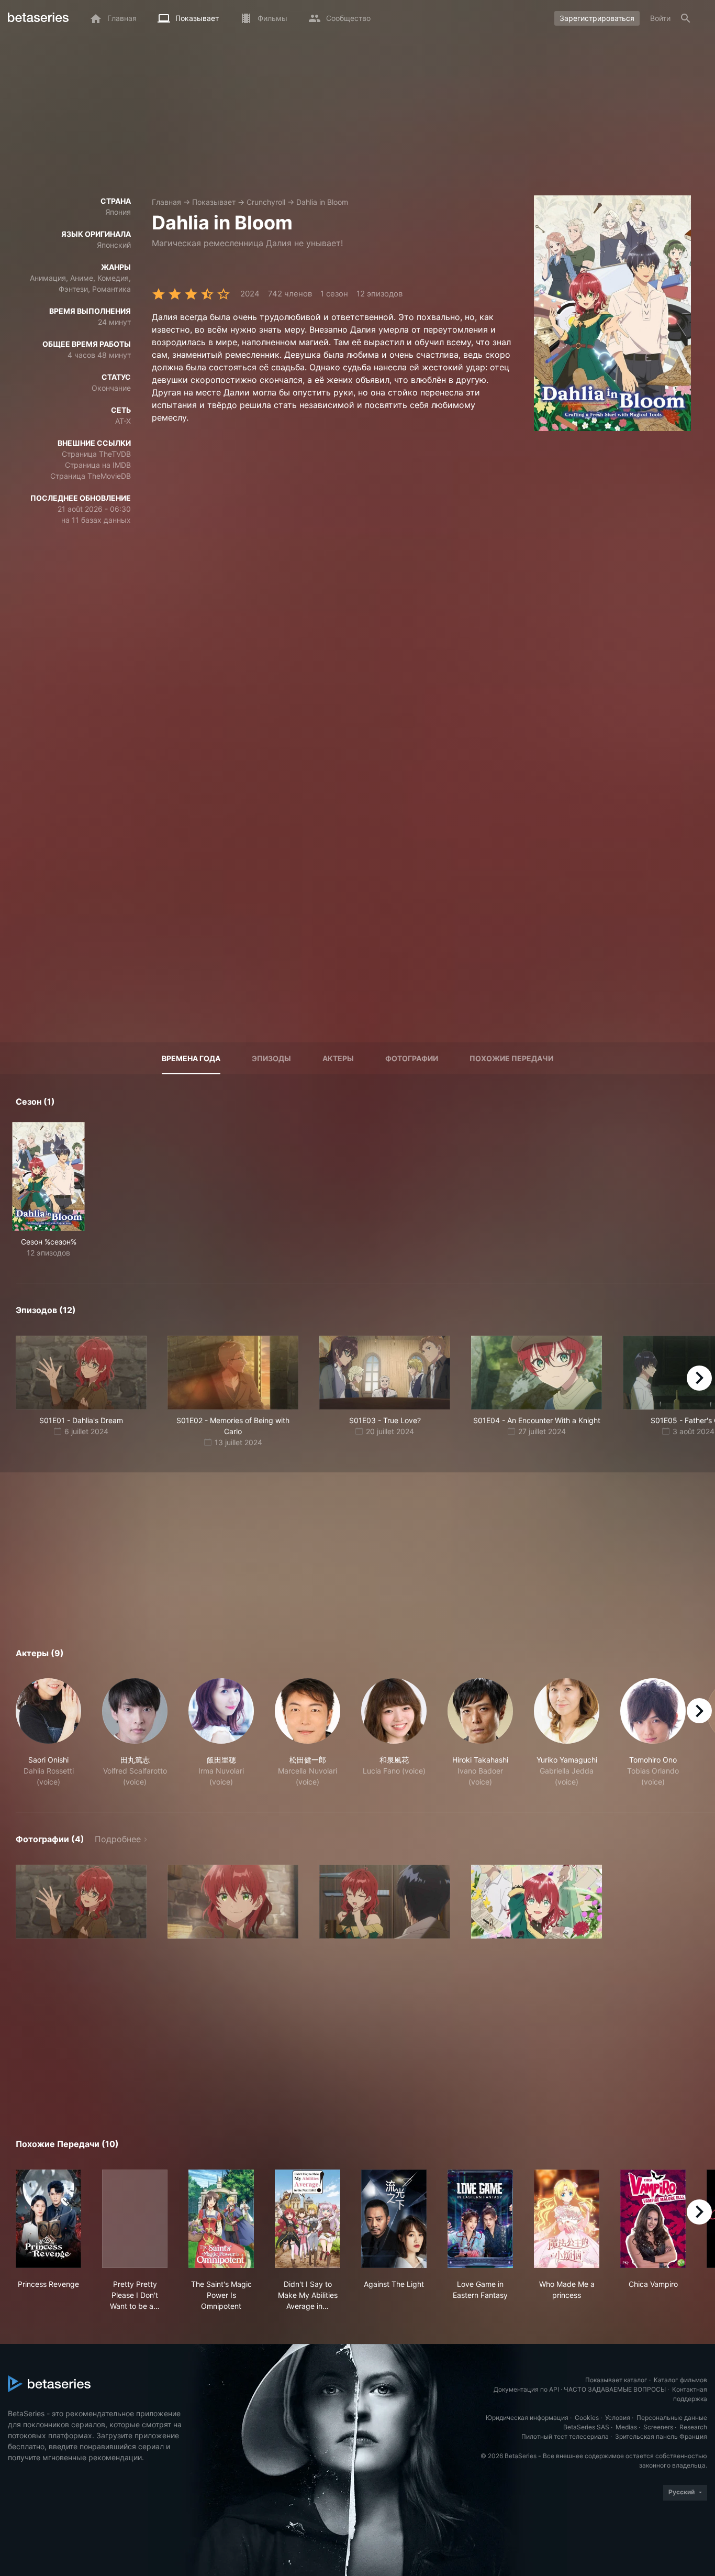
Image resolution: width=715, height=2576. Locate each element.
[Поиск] (686, 18)
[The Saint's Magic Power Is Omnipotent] (221, 2219)
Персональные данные (672, 2418)
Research (693, 2427)
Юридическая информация (527, 2418)
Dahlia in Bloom (322, 202)
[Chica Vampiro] (653, 2219)
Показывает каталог (616, 2380)
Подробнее (118, 1839)
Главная (166, 202)
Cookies (587, 2418)
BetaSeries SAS (586, 2427)
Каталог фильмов (680, 2380)
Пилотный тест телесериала (565, 2436)
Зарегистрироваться (597, 18)
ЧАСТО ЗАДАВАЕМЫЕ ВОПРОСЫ (615, 2389)
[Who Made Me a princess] (567, 2219)
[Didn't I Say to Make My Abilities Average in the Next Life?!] (308, 2219)
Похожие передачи (511, 1058)
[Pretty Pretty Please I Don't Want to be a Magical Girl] (135, 2219)
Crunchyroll (266, 202)
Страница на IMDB (98, 465)
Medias (626, 2427)
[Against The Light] (394, 2219)
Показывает (214, 202)
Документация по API (526, 2389)
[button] (48, 1733)
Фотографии (412, 1058)
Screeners (658, 2427)
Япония (118, 212)
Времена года (191, 1058)
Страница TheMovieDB (91, 476)
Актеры (338, 1058)
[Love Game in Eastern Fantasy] (480, 2219)
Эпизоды (271, 1058)
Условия (618, 2418)
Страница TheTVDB (96, 454)
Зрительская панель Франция (661, 2436)
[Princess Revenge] (48, 2219)
